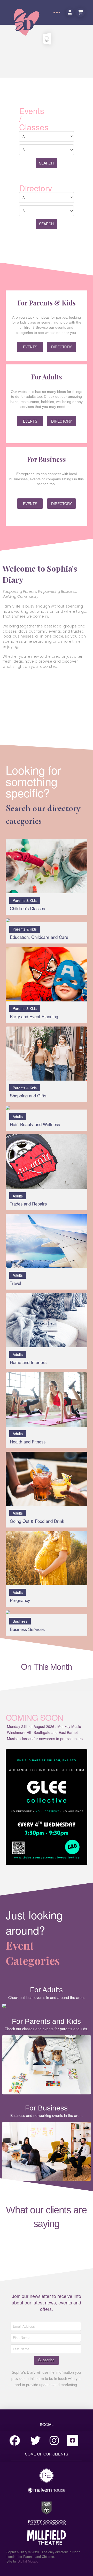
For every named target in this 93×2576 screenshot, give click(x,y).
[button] (57, 12)
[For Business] (47, 2152)
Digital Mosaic (28, 2561)
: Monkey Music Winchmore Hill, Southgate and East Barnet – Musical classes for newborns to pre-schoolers (45, 1733)
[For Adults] (47, 2006)
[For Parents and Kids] (47, 2065)
